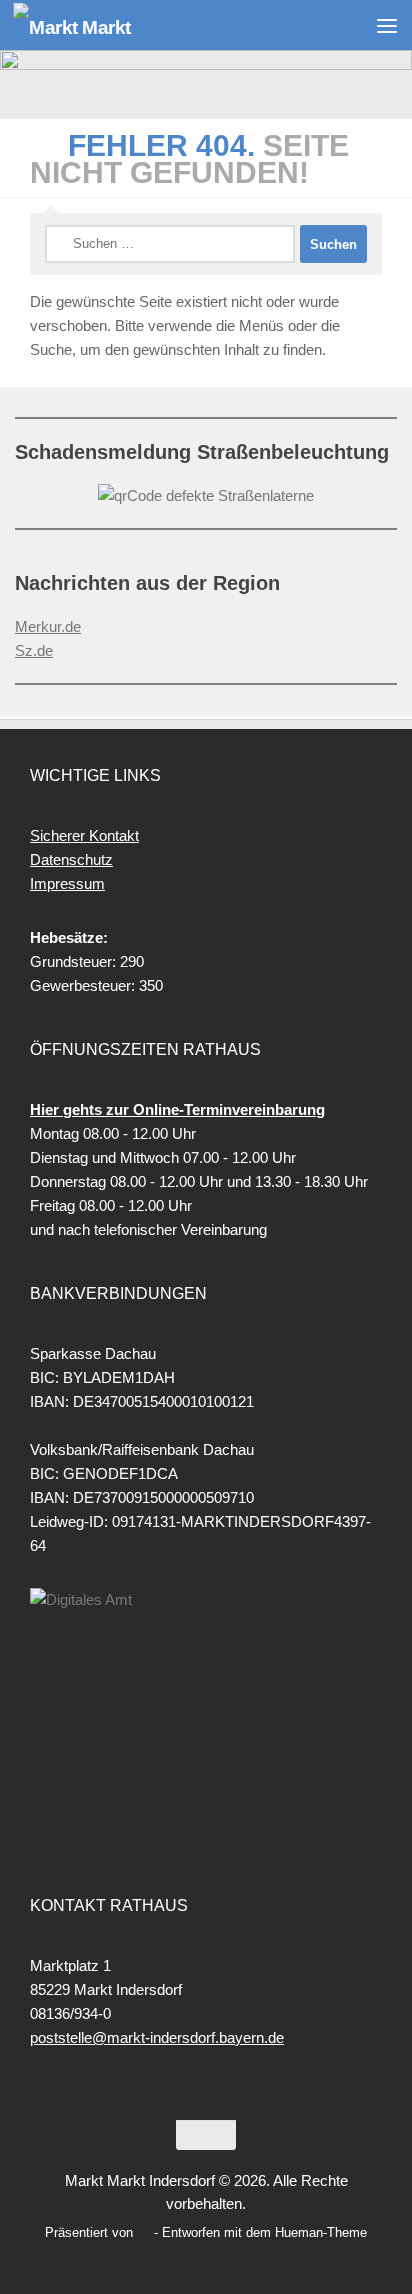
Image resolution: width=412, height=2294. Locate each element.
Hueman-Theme (321, 2232)
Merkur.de (48, 626)
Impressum (67, 883)
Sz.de (34, 650)
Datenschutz (71, 859)
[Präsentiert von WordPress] (143, 2232)
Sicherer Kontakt (84, 835)
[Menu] (387, 25)
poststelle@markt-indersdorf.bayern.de (157, 2037)
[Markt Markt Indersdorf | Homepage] (92, 25)
